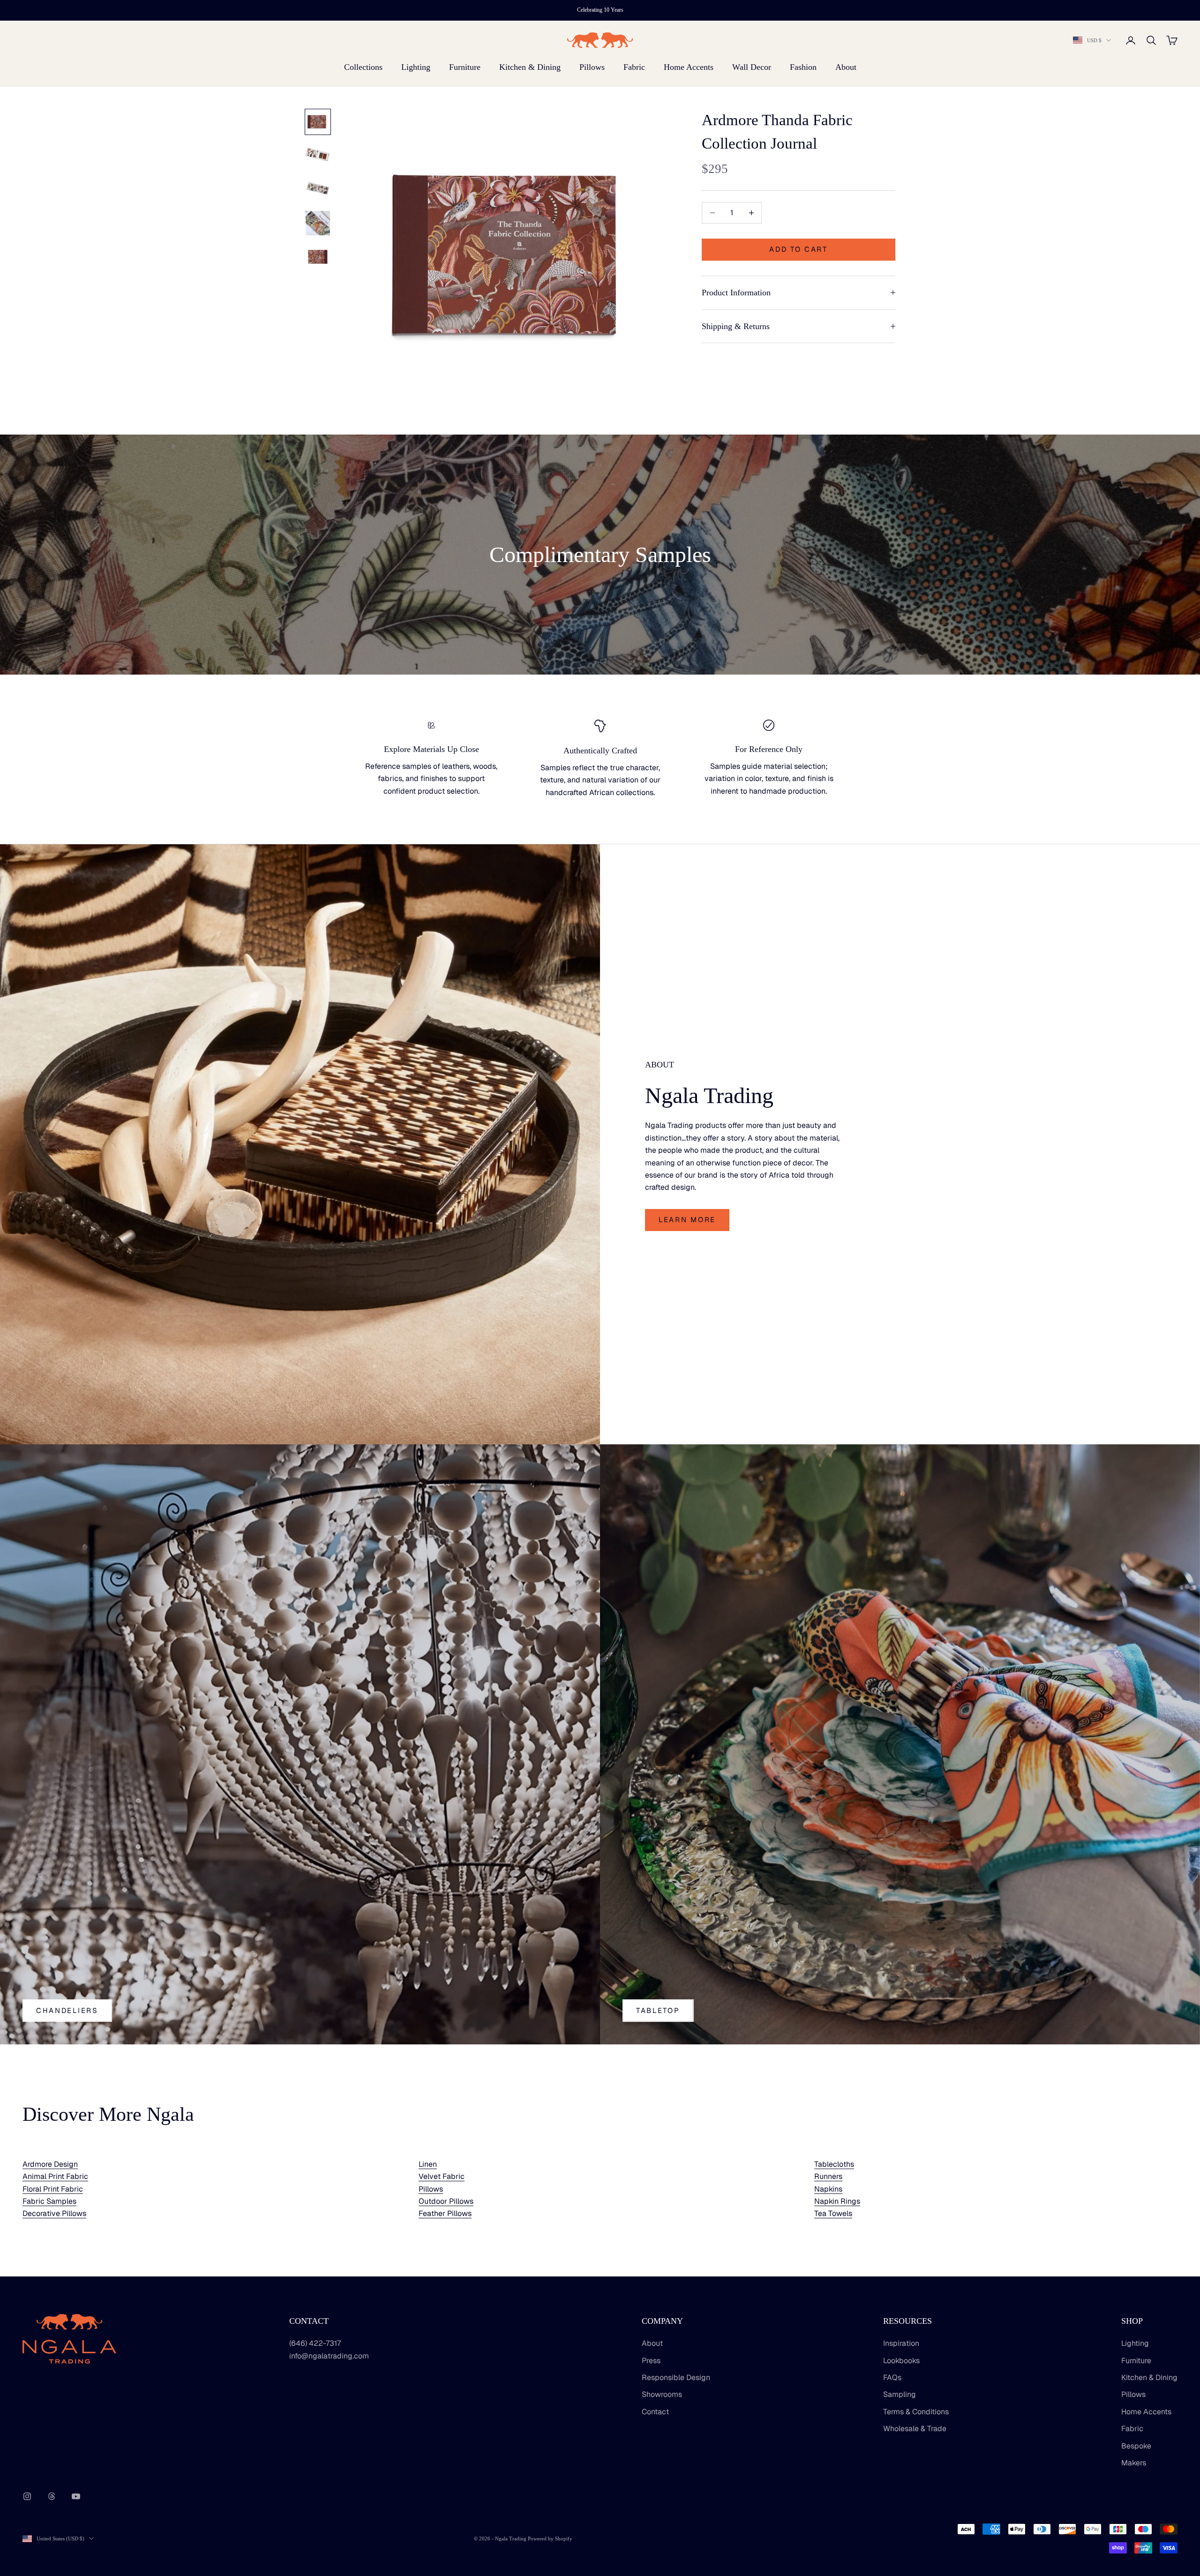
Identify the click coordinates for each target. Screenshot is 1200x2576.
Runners (828, 2176)
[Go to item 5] (318, 257)
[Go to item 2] (318, 156)
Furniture (465, 67)
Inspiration (901, 2343)
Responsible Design (676, 2377)
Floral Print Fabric (53, 2189)
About (846, 67)
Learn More (687, 1220)
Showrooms (662, 2394)
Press (651, 2361)
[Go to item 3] (318, 189)
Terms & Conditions (916, 2412)
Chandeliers (67, 2010)
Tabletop (658, 2010)
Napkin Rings (837, 2201)
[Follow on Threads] (52, 2496)
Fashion (803, 67)
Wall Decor (752, 67)
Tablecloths (834, 2164)
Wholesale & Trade (915, 2429)
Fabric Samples (49, 2201)
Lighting (416, 67)
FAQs (892, 2377)
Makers (1134, 2463)
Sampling (900, 2394)
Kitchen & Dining (530, 67)
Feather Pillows (445, 2213)
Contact (655, 2412)
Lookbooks (901, 2361)
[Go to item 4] (318, 223)
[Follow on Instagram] (27, 2496)
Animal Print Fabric (55, 2176)
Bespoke (1136, 2446)
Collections (363, 67)
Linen (428, 2164)
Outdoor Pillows (446, 2201)
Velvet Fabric (442, 2176)
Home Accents (689, 67)
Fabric (634, 67)
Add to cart (799, 249)
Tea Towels (833, 2213)
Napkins (828, 2189)
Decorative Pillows (54, 2213)
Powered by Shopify (550, 2538)
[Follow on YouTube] (76, 2496)
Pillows (592, 67)
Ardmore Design (50, 2164)
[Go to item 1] (318, 122)
